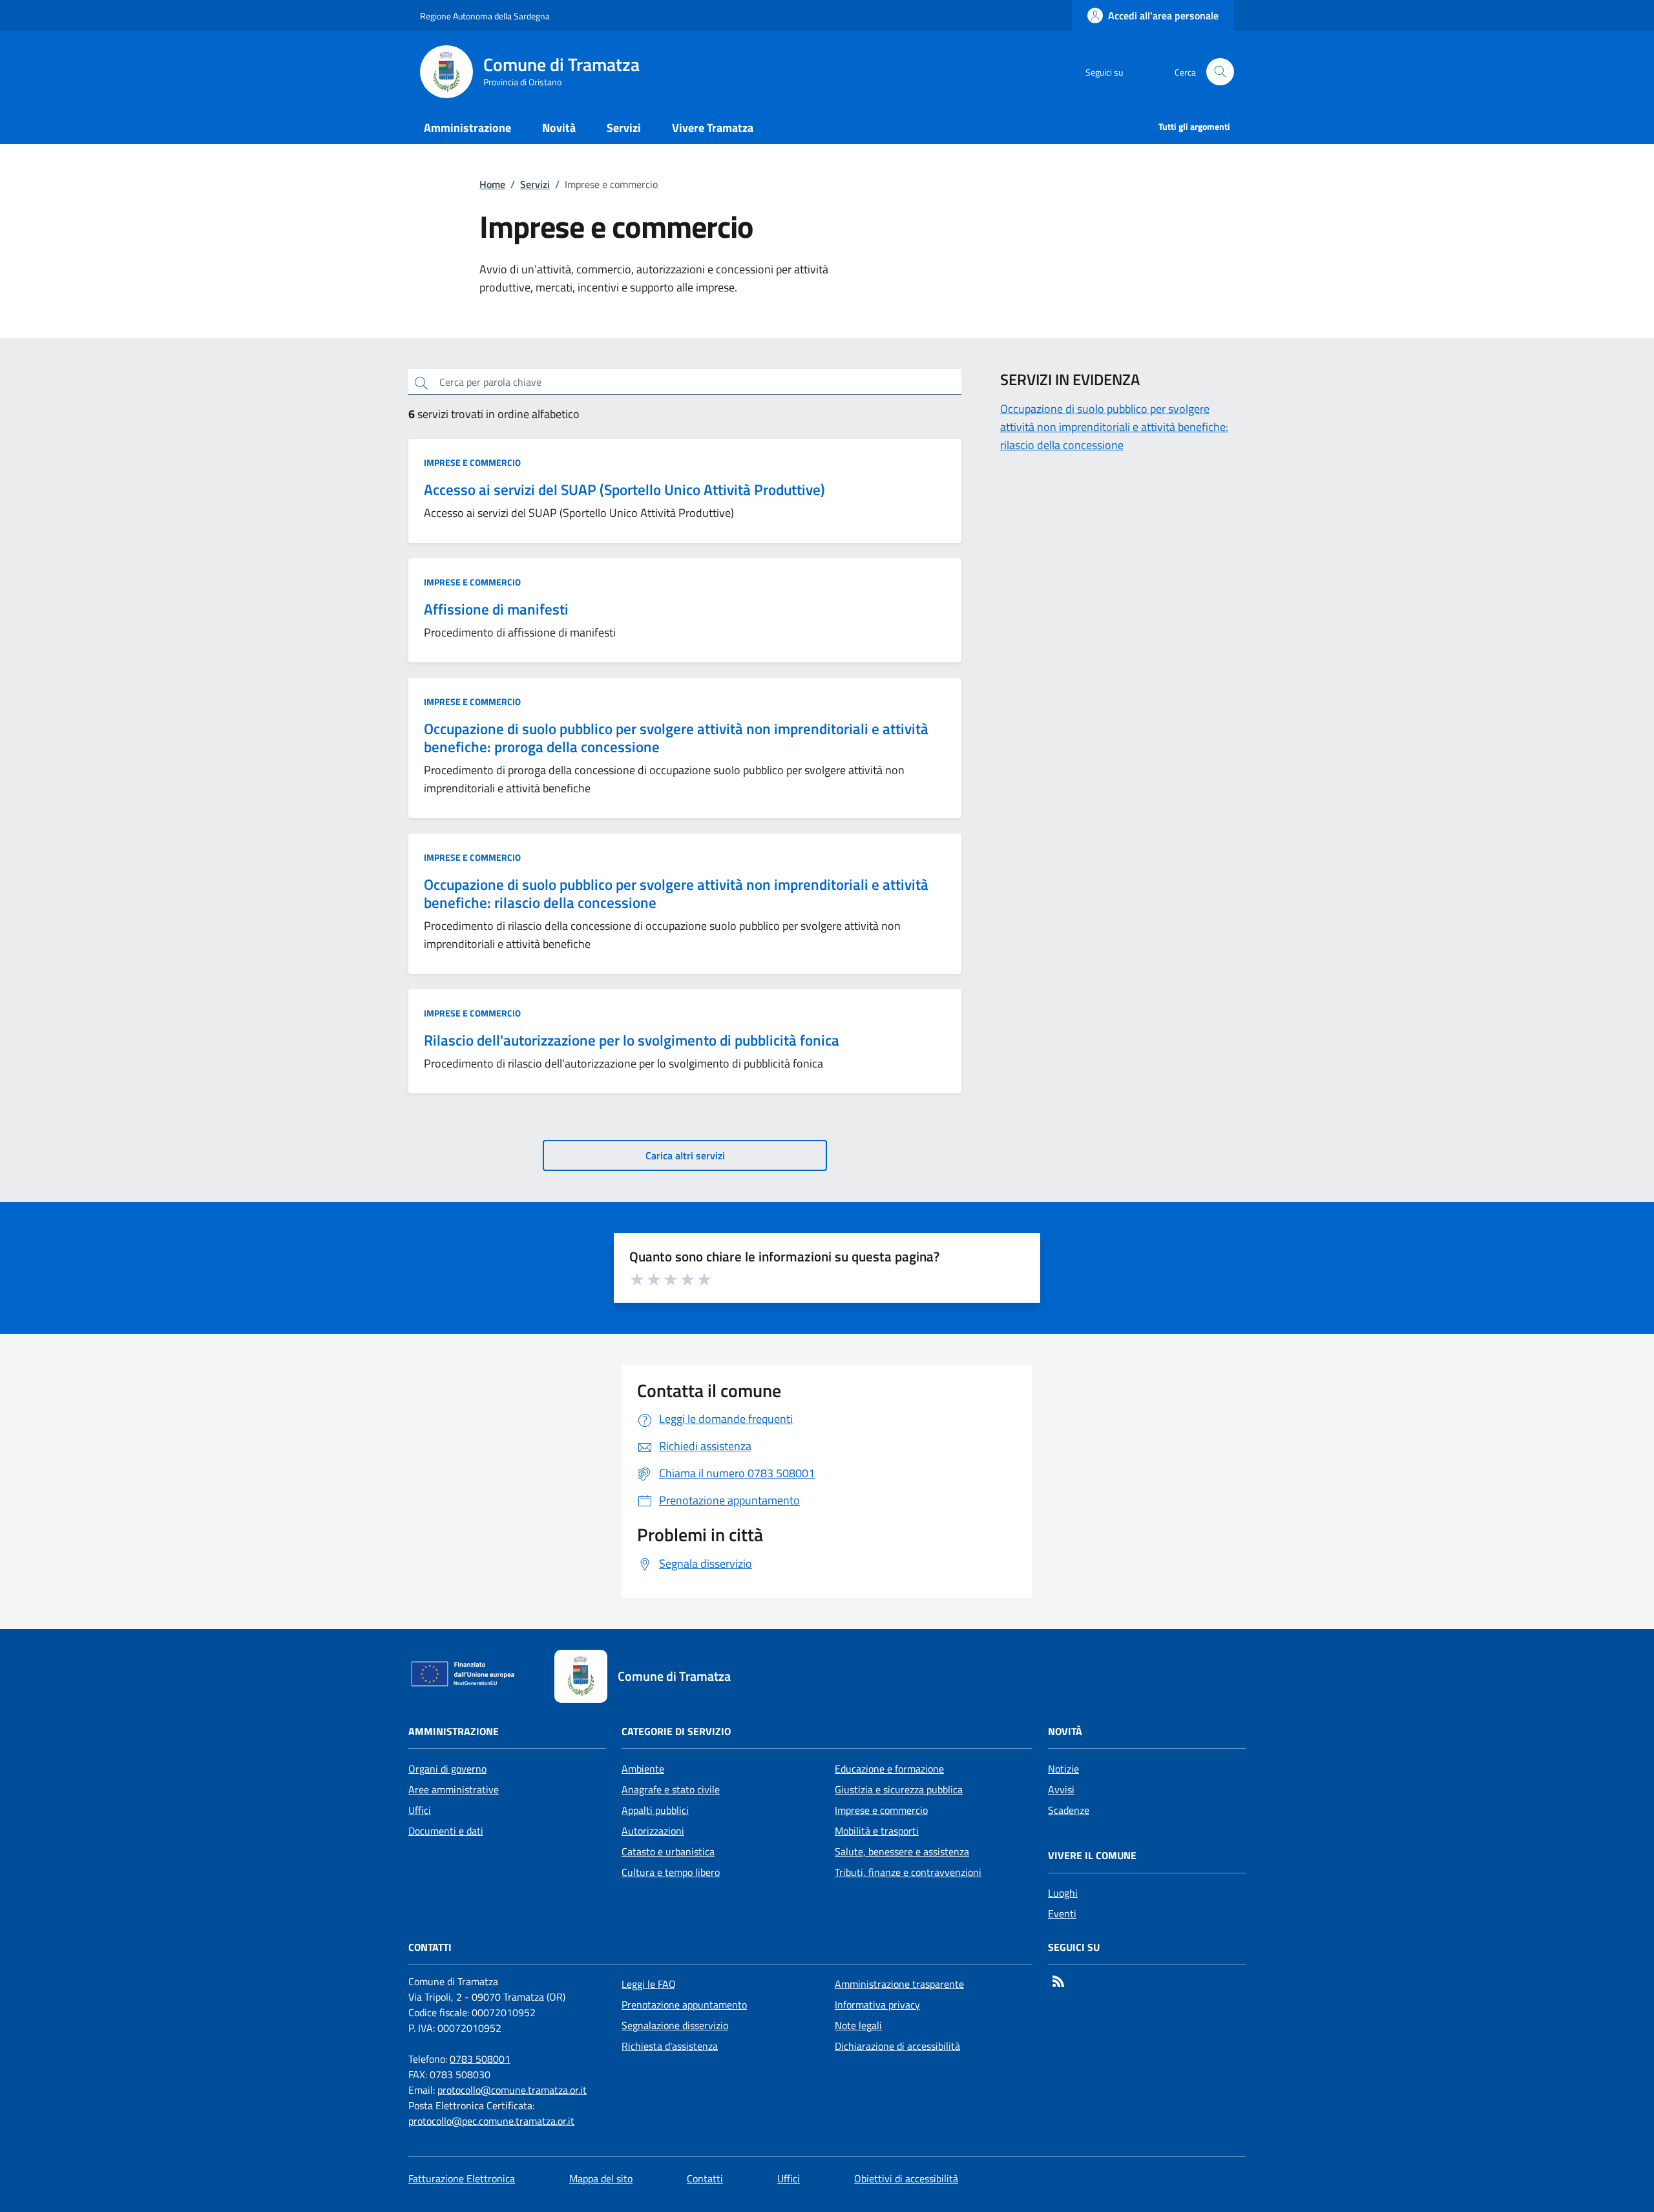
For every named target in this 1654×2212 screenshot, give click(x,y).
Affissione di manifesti (496, 609)
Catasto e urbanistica (668, 1851)
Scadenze (1069, 1810)
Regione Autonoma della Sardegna (485, 16)
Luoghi (1063, 1893)
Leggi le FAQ (649, 1984)
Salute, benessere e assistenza (902, 1851)
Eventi (1062, 1913)
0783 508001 (480, 2059)
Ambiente (643, 1769)
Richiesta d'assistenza (670, 2046)
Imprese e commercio (472, 463)
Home (492, 184)
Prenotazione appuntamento (684, 2005)
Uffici (420, 1810)
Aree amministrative (454, 1789)
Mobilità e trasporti (877, 1831)
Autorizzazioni (653, 1831)
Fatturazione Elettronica (462, 2178)
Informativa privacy (877, 2005)
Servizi (535, 184)
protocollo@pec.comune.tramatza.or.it (491, 2121)
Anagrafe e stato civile (671, 1789)
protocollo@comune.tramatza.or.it (512, 2090)
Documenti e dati (446, 1831)
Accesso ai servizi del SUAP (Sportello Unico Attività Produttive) (624, 490)
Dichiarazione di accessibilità (897, 2046)
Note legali (858, 2025)
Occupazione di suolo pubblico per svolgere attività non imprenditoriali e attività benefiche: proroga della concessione (676, 738)
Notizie (1063, 1769)
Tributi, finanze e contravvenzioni (908, 1872)
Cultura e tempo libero (671, 1872)
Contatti (705, 2178)
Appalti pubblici (655, 1810)
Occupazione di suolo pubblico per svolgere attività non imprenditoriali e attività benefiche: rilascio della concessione (676, 893)
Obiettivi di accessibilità (906, 2178)
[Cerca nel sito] (1220, 72)
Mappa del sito (601, 2178)
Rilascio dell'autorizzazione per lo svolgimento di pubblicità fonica (632, 1040)
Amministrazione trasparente (899, 1984)
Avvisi (1061, 1789)
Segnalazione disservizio (675, 2025)
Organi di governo (447, 1769)
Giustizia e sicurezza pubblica (899, 1789)
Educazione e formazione (889, 1769)
